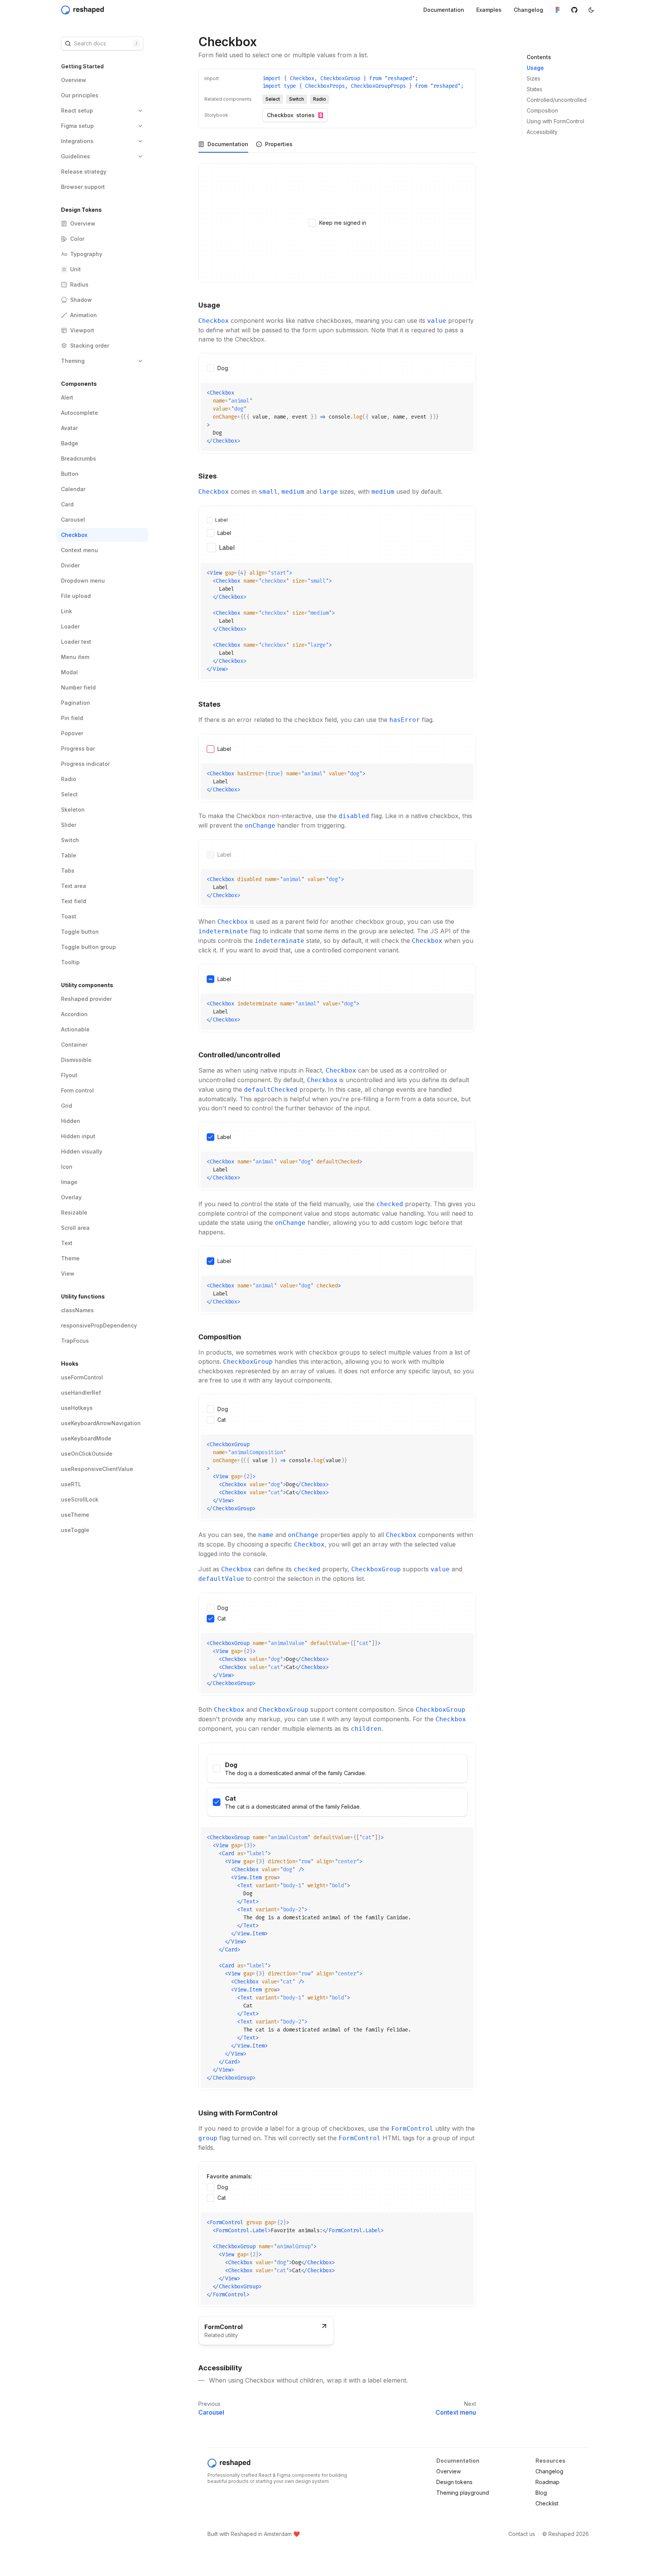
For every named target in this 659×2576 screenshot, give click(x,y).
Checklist (547, 2503)
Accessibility (542, 132)
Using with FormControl (555, 121)
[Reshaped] (83, 10)
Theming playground (463, 2493)
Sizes (534, 78)
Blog (541, 2493)
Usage (535, 68)
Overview (448, 2471)
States (534, 89)
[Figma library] (558, 10)
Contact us (522, 2534)
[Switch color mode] (591, 10)
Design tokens (454, 2482)
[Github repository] (574, 10)
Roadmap (547, 2482)
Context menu (456, 2412)
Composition (542, 110)
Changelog (549, 2471)
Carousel (211, 2412)
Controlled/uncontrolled (557, 100)
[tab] (223, 144)
